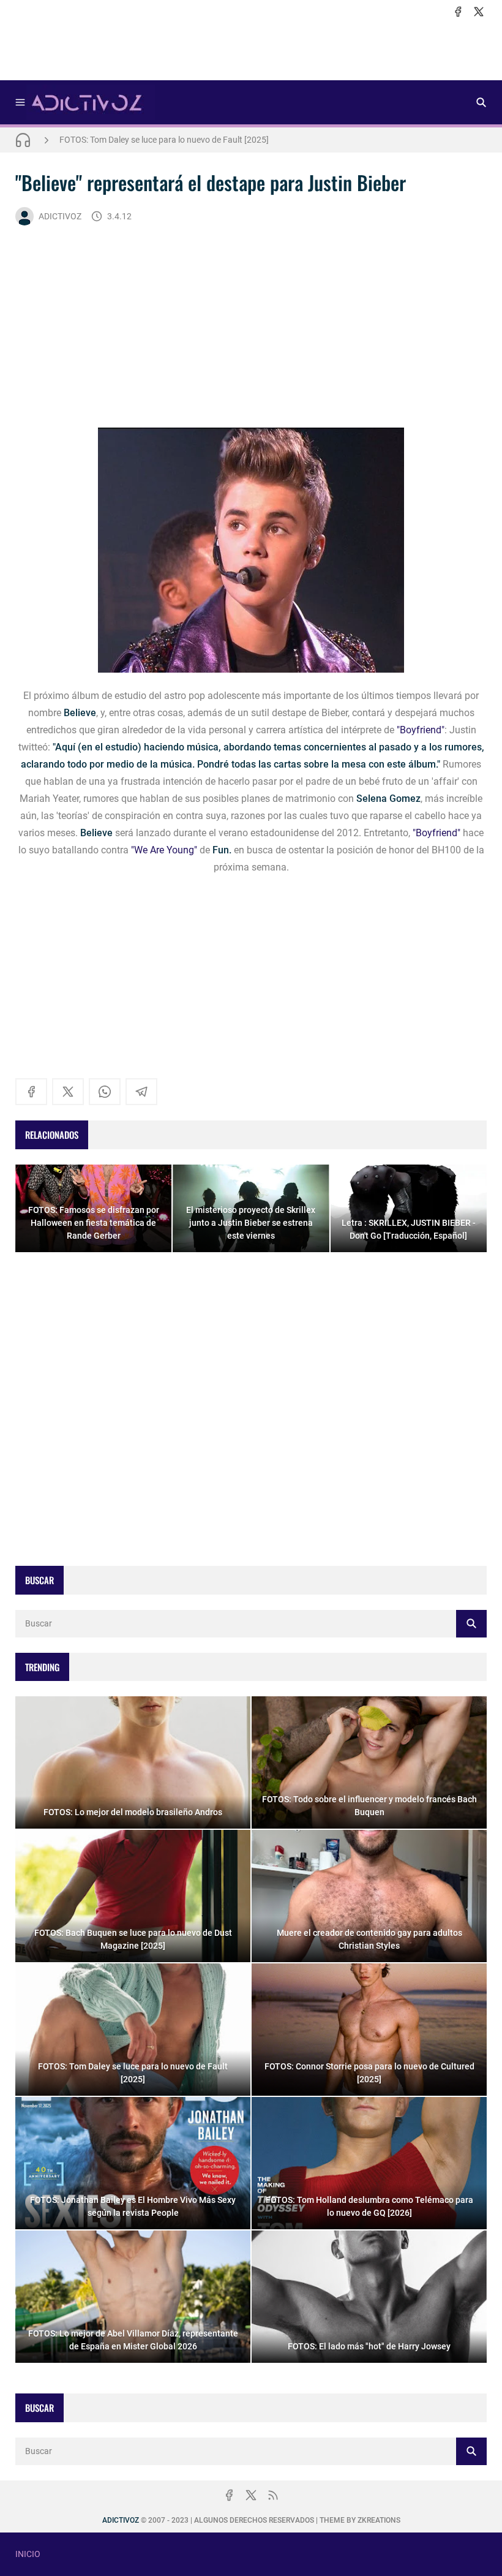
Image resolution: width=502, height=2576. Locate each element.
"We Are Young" (164, 850)
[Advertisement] (251, 50)
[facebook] (458, 12)
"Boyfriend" (421, 730)
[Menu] (20, 102)
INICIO (28, 2554)
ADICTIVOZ (60, 216)
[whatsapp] (105, 1092)
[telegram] (141, 1092)
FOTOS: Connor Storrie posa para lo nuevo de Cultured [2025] (175, 140)
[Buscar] (481, 102)
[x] (479, 12)
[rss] (273, 2495)
